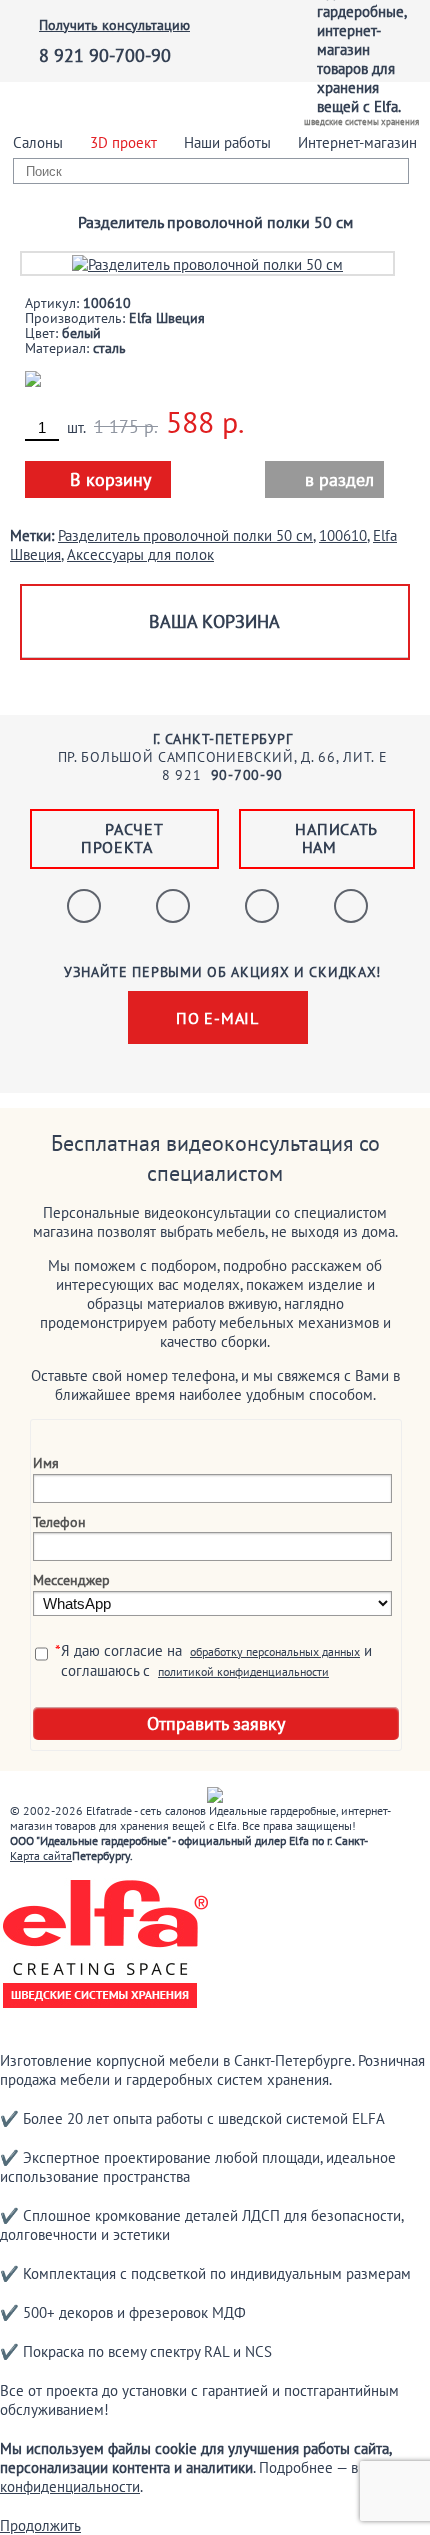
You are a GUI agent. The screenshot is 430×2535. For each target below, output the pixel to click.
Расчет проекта (122, 838)
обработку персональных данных (275, 1651)
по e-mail (217, 1018)
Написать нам (336, 838)
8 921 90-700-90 (105, 55)
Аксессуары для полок (140, 554)
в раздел (327, 479)
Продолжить (40, 2525)
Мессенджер (71, 1580)
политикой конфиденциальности (243, 1671)
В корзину (110, 479)
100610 (343, 535)
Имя (46, 1463)
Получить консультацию (114, 25)
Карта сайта (41, 1855)
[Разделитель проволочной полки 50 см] (207, 262)
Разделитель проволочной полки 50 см (185, 535)
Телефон (59, 1522)
